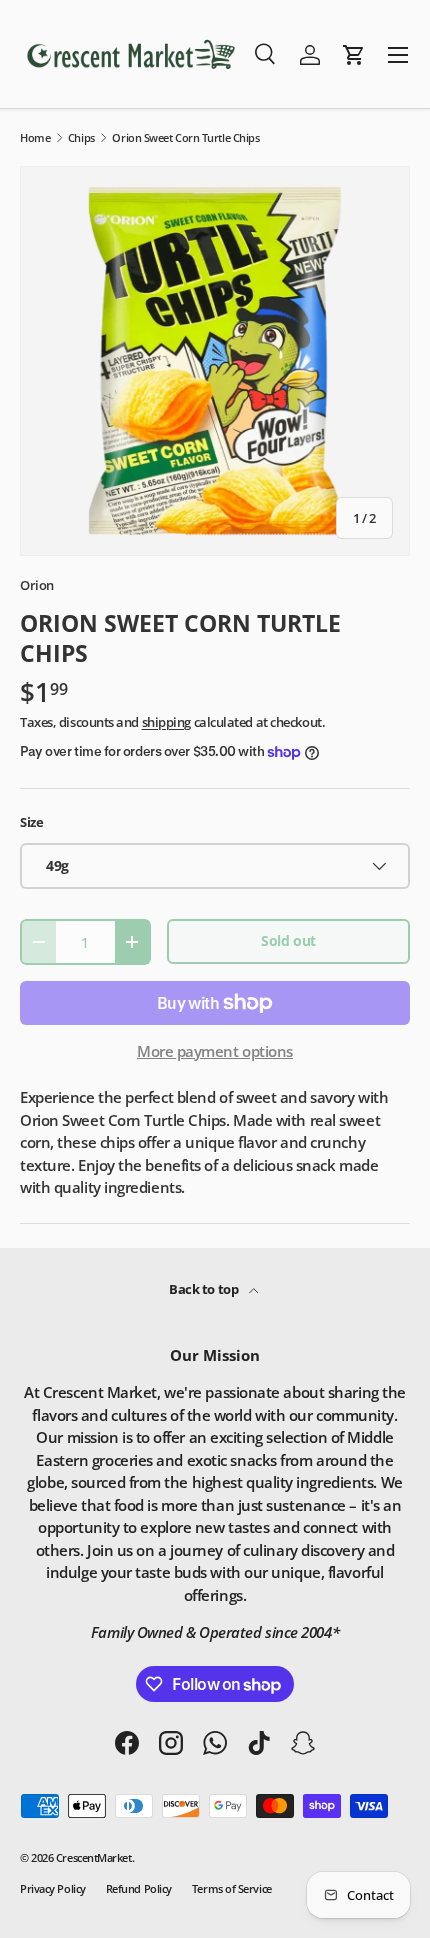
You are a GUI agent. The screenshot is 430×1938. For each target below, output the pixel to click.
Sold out (288, 940)
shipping (166, 722)
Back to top (205, 1289)
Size (31, 822)
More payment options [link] (215, 1051)
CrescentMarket (94, 1857)
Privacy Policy (53, 1888)
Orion (37, 585)
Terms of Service (232, 1888)
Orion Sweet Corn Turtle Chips (185, 137)
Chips (81, 137)
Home (35, 137)
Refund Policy (139, 1888)
